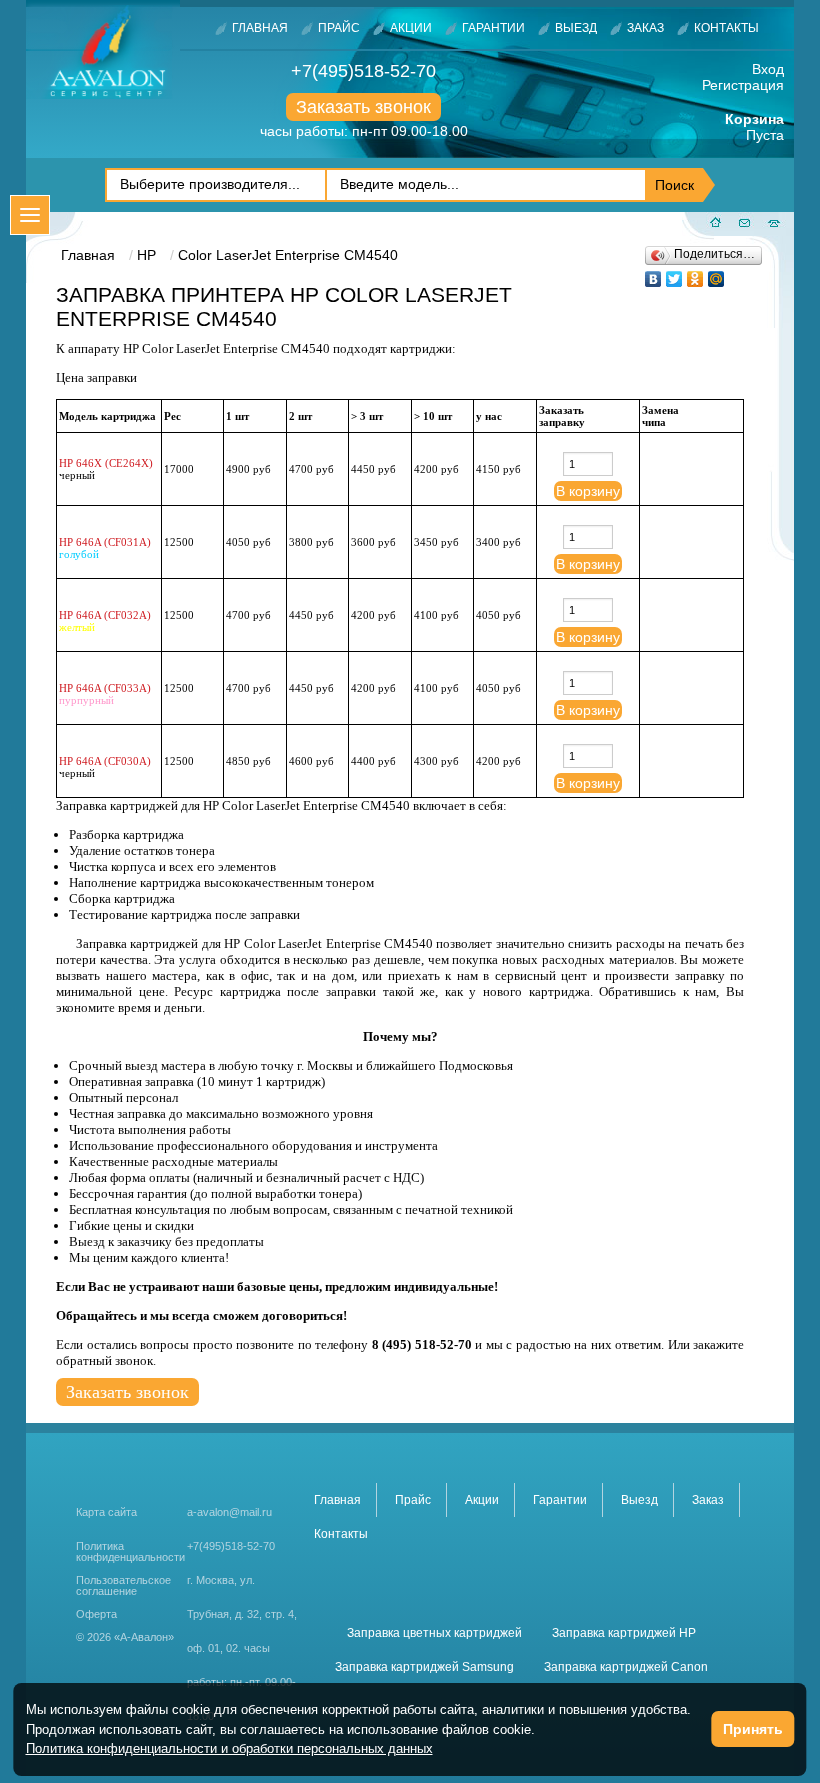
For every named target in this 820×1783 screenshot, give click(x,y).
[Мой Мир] (716, 274)
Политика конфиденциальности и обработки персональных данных (229, 1748)
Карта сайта (106, 1512)
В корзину (588, 491)
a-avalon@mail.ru (229, 1512)
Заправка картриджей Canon (626, 1667)
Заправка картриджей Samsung (424, 1667)
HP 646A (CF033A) (105, 688)
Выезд (576, 28)
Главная (260, 28)
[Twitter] (674, 274)
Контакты (726, 28)
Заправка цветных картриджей (434, 1633)
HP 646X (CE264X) (106, 463)
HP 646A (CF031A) (105, 542)
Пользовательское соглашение (123, 1586)
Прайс (339, 28)
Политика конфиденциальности (130, 1552)
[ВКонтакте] (653, 274)
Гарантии (493, 28)
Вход (768, 69)
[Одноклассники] (695, 274)
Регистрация (743, 85)
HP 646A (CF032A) (105, 615)
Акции (411, 28)
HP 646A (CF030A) (105, 761)
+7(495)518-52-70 (363, 71)
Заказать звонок (363, 107)
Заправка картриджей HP (624, 1633)
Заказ (645, 28)
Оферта (96, 1614)
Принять (753, 1729)
